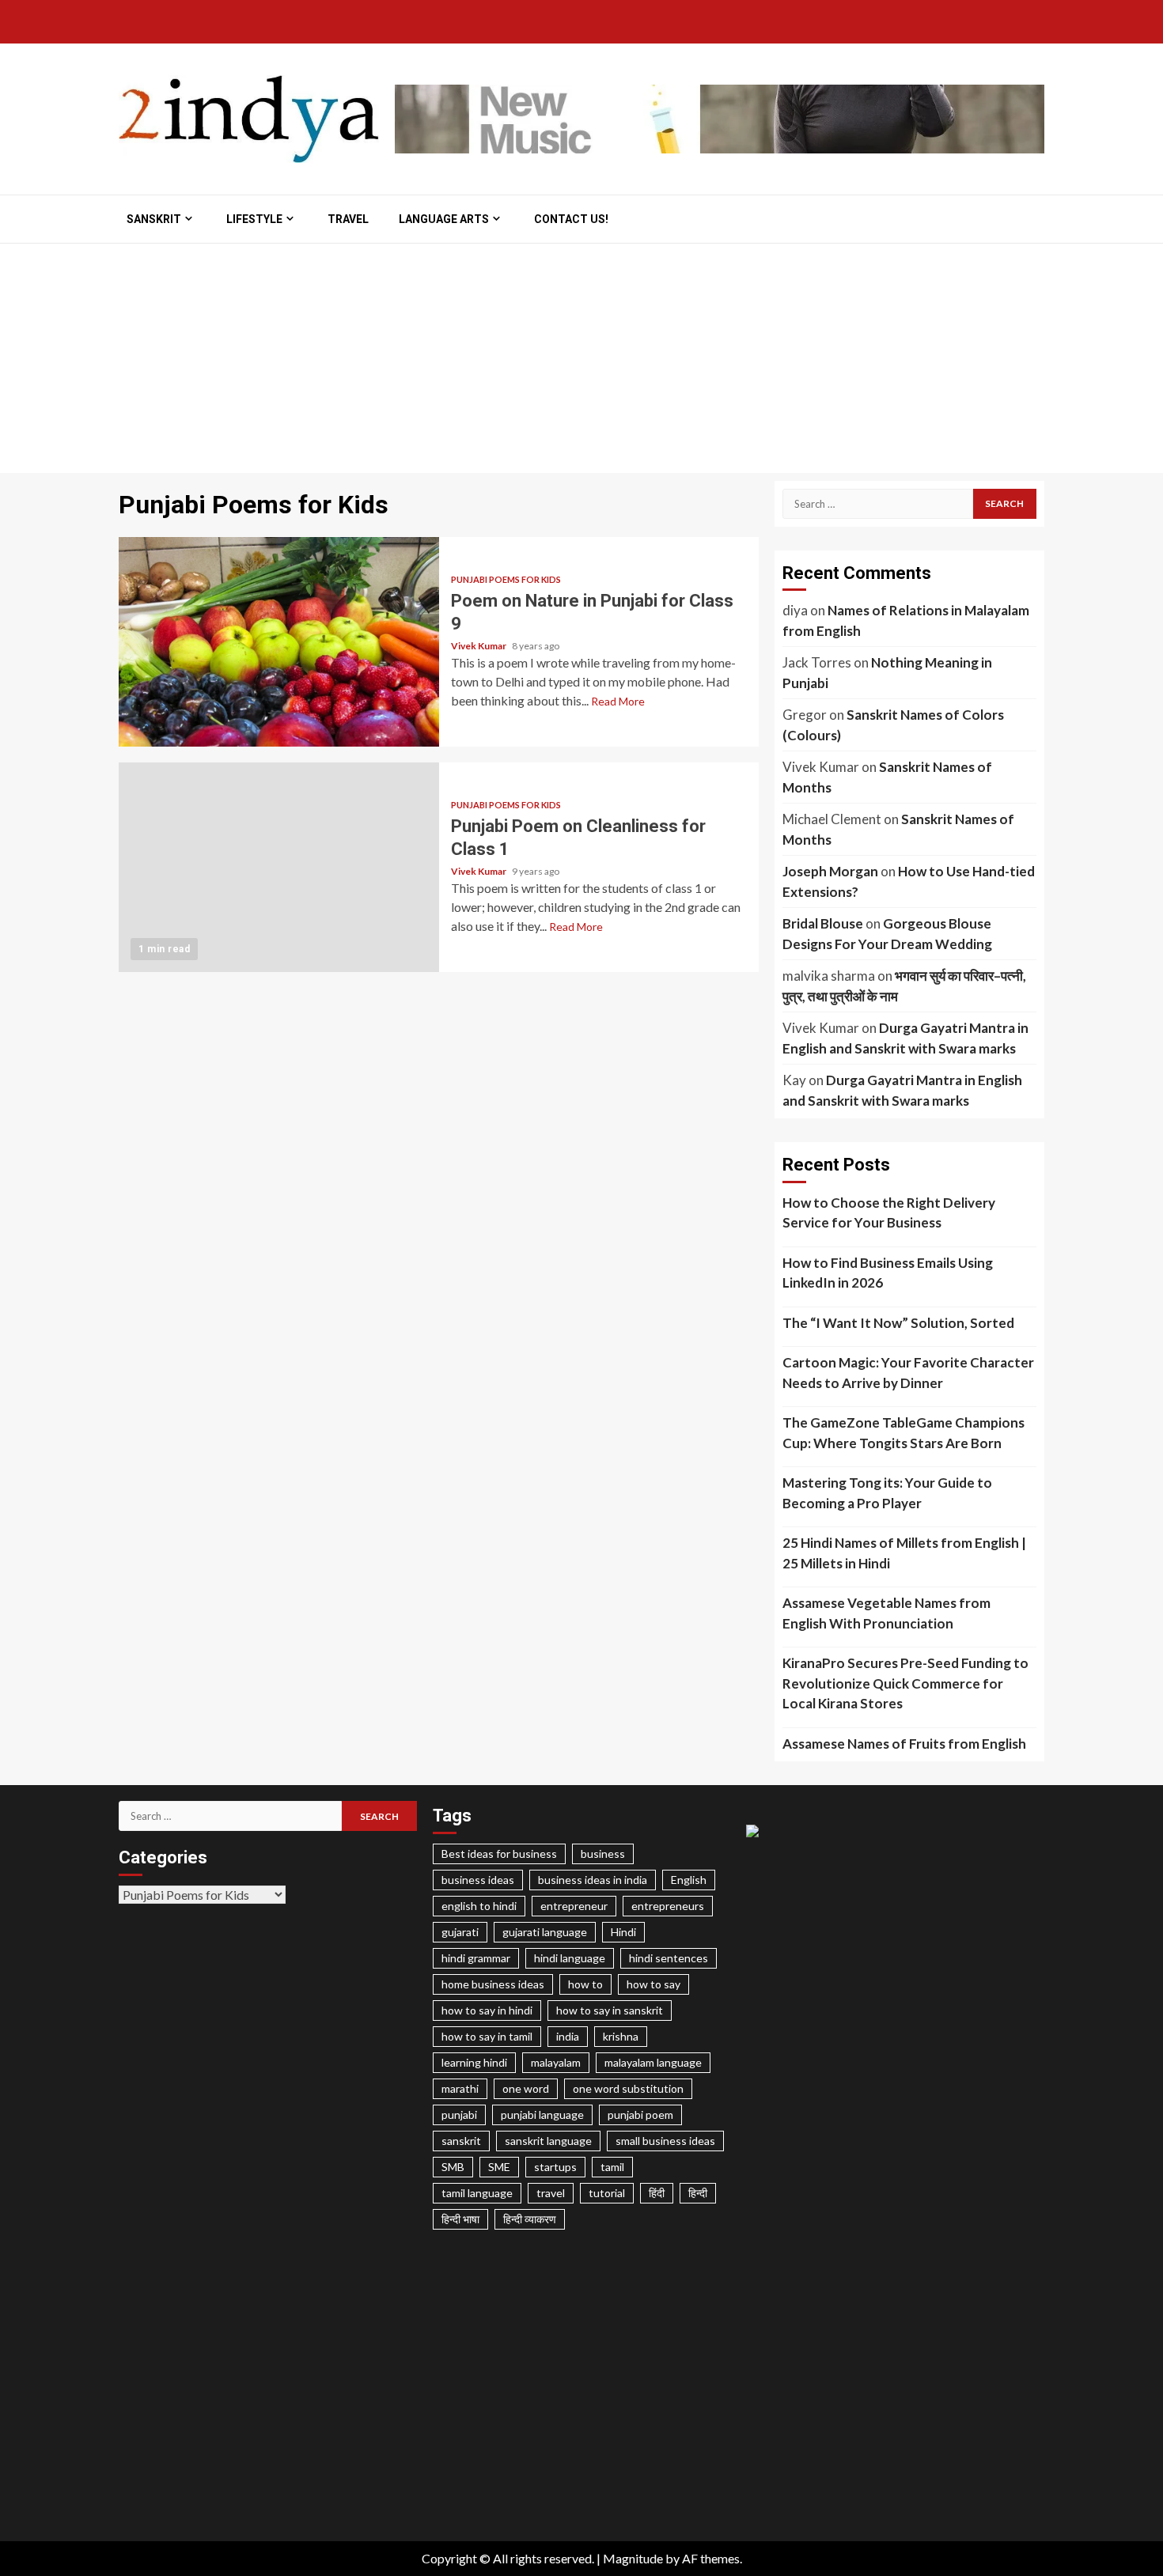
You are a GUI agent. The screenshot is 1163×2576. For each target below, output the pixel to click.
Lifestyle (254, 219)
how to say (653, 1984)
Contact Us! (571, 219)
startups (555, 2167)
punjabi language (542, 2115)
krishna (621, 2036)
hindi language (570, 1958)
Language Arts (444, 219)
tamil (612, 2167)
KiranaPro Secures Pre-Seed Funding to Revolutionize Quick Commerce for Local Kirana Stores (905, 1683)
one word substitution (628, 2088)
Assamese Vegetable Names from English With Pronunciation (886, 1613)
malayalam (556, 2062)
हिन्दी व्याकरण (530, 2219)
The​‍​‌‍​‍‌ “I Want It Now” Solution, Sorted (898, 1323)
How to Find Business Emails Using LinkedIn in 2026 (888, 1273)
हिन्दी (698, 2193)
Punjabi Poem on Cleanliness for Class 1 (279, 867)
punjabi (459, 2115)
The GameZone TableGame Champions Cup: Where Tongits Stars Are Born (904, 1433)
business (603, 1854)
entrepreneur (574, 1906)
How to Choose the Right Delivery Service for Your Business (889, 1213)
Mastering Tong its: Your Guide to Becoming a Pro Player (887, 1493)
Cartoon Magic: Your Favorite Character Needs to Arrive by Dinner (908, 1373)
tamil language (477, 2193)
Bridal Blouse (823, 923)
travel (551, 2193)
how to (585, 1984)
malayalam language (653, 2062)
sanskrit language (548, 2141)
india (568, 2036)
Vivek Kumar (479, 646)
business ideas (478, 1880)
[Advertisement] (581, 362)
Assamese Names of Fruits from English (904, 1744)
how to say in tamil (487, 2036)
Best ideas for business (499, 1854)
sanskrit (461, 2141)
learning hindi (474, 2062)
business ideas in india (593, 1880)
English (689, 1880)
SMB (453, 2167)
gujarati (460, 1932)
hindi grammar (476, 1958)
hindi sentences (669, 1958)
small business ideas (665, 2141)
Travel (348, 219)
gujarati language (545, 1932)
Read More (618, 701)
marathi (460, 2088)
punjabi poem (640, 2115)
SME (499, 2167)
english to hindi (479, 1906)
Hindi (623, 1932)
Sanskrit (154, 219)
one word (526, 2088)
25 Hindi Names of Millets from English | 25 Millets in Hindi (904, 1553)
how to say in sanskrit (610, 2010)
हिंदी (657, 2193)
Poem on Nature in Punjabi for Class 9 (279, 642)
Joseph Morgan (830, 871)
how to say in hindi (487, 2010)
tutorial (607, 2193)
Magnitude (633, 2558)
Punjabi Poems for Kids (506, 579)
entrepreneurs (668, 1906)
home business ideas (493, 1984)
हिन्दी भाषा (460, 2219)
